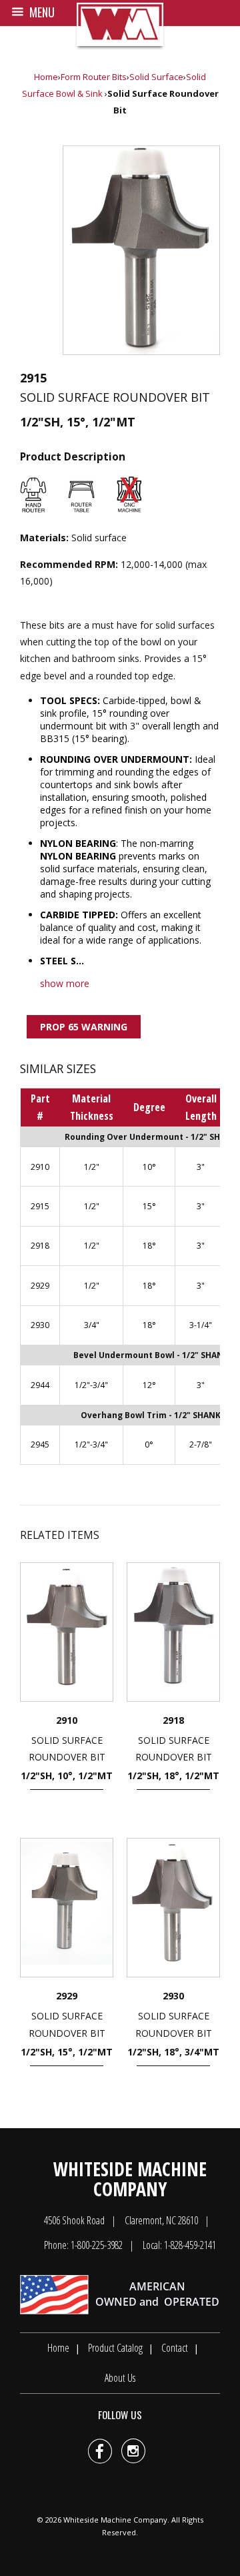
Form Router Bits (94, 77)
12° (149, 1385)
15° (149, 1206)
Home (46, 77)
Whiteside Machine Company (115, 2520)
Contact (175, 2348)
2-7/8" (201, 1444)
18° (149, 1246)
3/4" (92, 1325)
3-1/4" (201, 1325)
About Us (120, 2378)
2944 (40, 1385)
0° (149, 1444)
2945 (40, 1444)
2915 (40, 1206)
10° (149, 1167)
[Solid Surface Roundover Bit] (141, 250)
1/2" (92, 1167)
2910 (40, 1167)
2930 (40, 1325)
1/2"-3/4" (91, 1385)
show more (65, 983)
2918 (40, 1246)
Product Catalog (115, 2348)
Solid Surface (156, 77)
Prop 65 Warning (84, 1027)
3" (201, 1167)
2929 (40, 1286)
